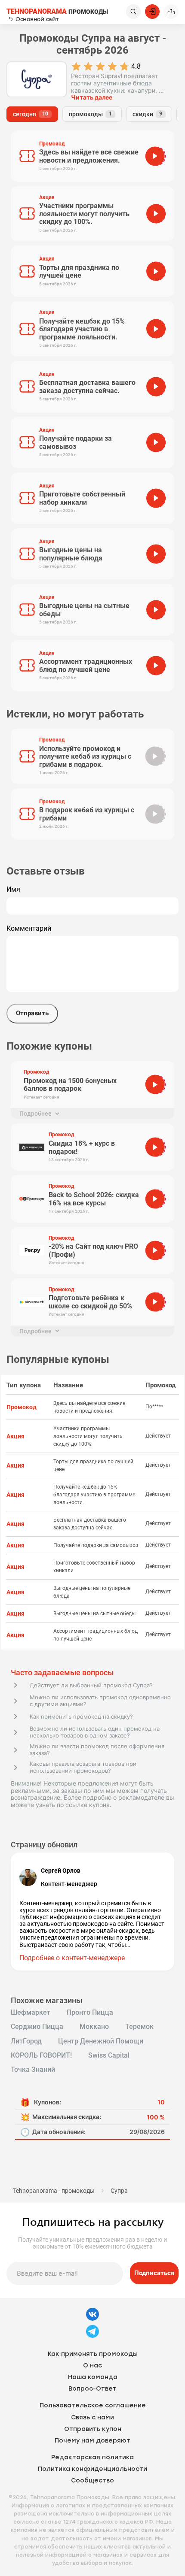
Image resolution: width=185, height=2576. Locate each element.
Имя (13, 890)
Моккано (94, 2027)
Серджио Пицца (37, 2027)
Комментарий (29, 929)
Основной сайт (37, 19)
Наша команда (93, 2377)
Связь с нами (92, 2417)
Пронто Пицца (90, 2013)
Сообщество (92, 2481)
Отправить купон (93, 2429)
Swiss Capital (109, 2055)
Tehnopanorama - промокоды (54, 2191)
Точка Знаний (33, 2070)
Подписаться (154, 2273)
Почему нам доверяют (92, 2441)
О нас (92, 2366)
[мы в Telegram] (92, 2337)
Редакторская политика (92, 2457)
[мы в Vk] (92, 2320)
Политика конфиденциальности (92, 2469)
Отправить (32, 1013)
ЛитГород (26, 2041)
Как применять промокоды (93, 2354)
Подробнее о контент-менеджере (72, 1958)
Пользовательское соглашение (93, 2405)
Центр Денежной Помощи (101, 2041)
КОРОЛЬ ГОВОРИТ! (41, 2055)
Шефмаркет (31, 2013)
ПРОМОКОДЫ (57, 12)
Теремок (139, 2027)
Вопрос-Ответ (92, 2389)
